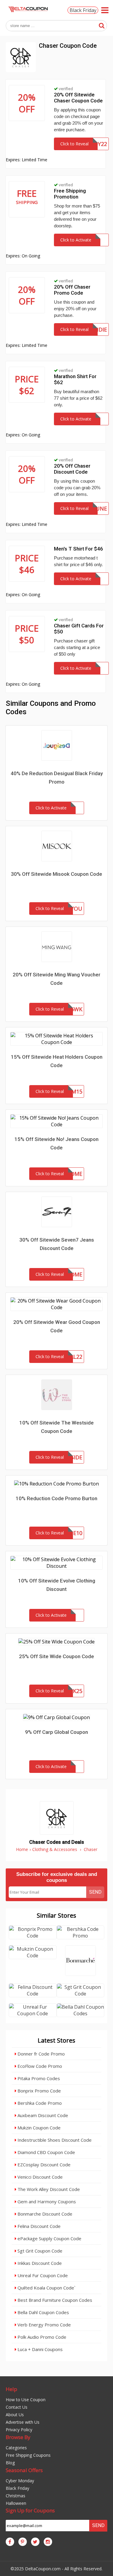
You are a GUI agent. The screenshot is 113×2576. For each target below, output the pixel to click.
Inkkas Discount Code (39, 2263)
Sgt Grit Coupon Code (39, 2251)
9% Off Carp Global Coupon (56, 1732)
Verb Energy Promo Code (44, 2325)
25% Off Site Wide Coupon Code (56, 1656)
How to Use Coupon (26, 2400)
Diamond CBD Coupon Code (46, 2152)
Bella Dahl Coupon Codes (43, 2312)
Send (95, 1892)
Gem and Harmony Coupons (46, 2201)
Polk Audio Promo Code (41, 2337)
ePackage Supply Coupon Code (49, 2238)
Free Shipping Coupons (28, 2455)
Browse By (18, 2437)
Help (11, 2389)
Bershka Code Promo (39, 2103)
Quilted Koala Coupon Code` (46, 2288)
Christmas (16, 2496)
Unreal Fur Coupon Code (42, 2275)
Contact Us (17, 2407)
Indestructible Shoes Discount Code (54, 2140)
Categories (16, 2448)
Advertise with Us (23, 2422)
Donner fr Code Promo (41, 2054)
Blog (10, 2463)
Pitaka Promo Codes (38, 2078)
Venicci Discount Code (39, 2177)
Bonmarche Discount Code (44, 2214)
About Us (15, 2415)
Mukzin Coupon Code (38, 2128)
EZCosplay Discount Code (43, 2165)
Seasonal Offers (24, 2470)
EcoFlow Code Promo (39, 2066)
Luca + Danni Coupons (39, 2349)
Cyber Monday (20, 2481)
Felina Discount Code (38, 2226)
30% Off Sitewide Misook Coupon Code (56, 874)
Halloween (16, 2503)
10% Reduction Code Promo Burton (56, 1498)
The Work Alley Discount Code (48, 2189)
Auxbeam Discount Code (42, 2115)
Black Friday (83, 10)
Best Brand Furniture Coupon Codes (54, 2300)
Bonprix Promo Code (39, 2091)
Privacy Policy (19, 2430)
